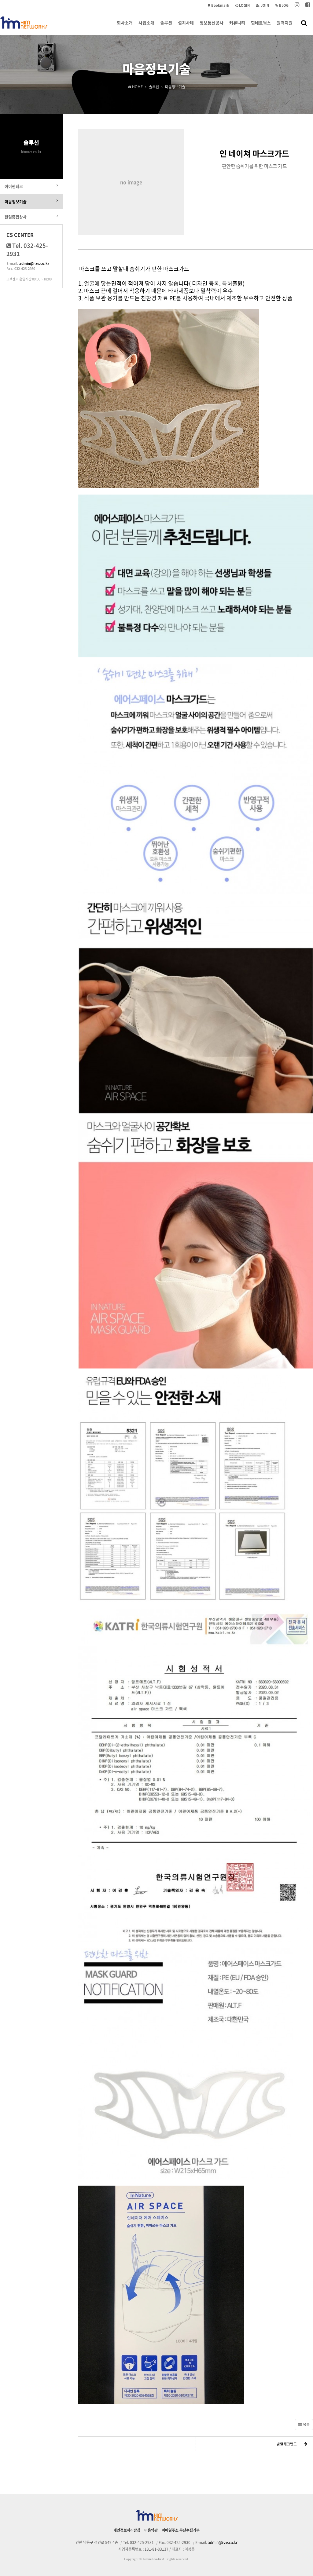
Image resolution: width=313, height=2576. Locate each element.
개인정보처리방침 (127, 2530)
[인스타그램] (297, 5)
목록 (306, 2424)
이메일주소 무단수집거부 (181, 2530)
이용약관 (151, 2530)
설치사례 (186, 23)
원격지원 (285, 23)
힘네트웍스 (261, 23)
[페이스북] (308, 5)
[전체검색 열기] (304, 23)
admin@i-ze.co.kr (34, 263)
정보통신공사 (212, 23)
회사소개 (125, 23)
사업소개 (146, 23)
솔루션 (166, 23)
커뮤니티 (237, 23)
